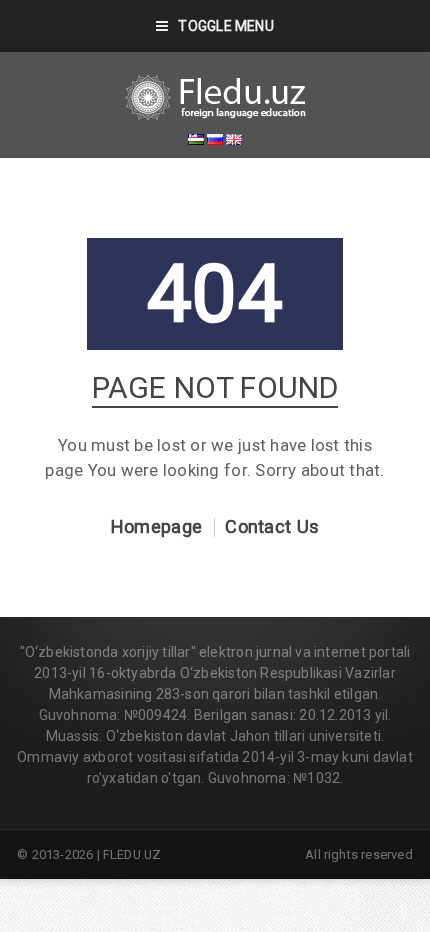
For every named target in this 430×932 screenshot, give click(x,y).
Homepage (156, 527)
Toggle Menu (225, 26)
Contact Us (272, 527)
